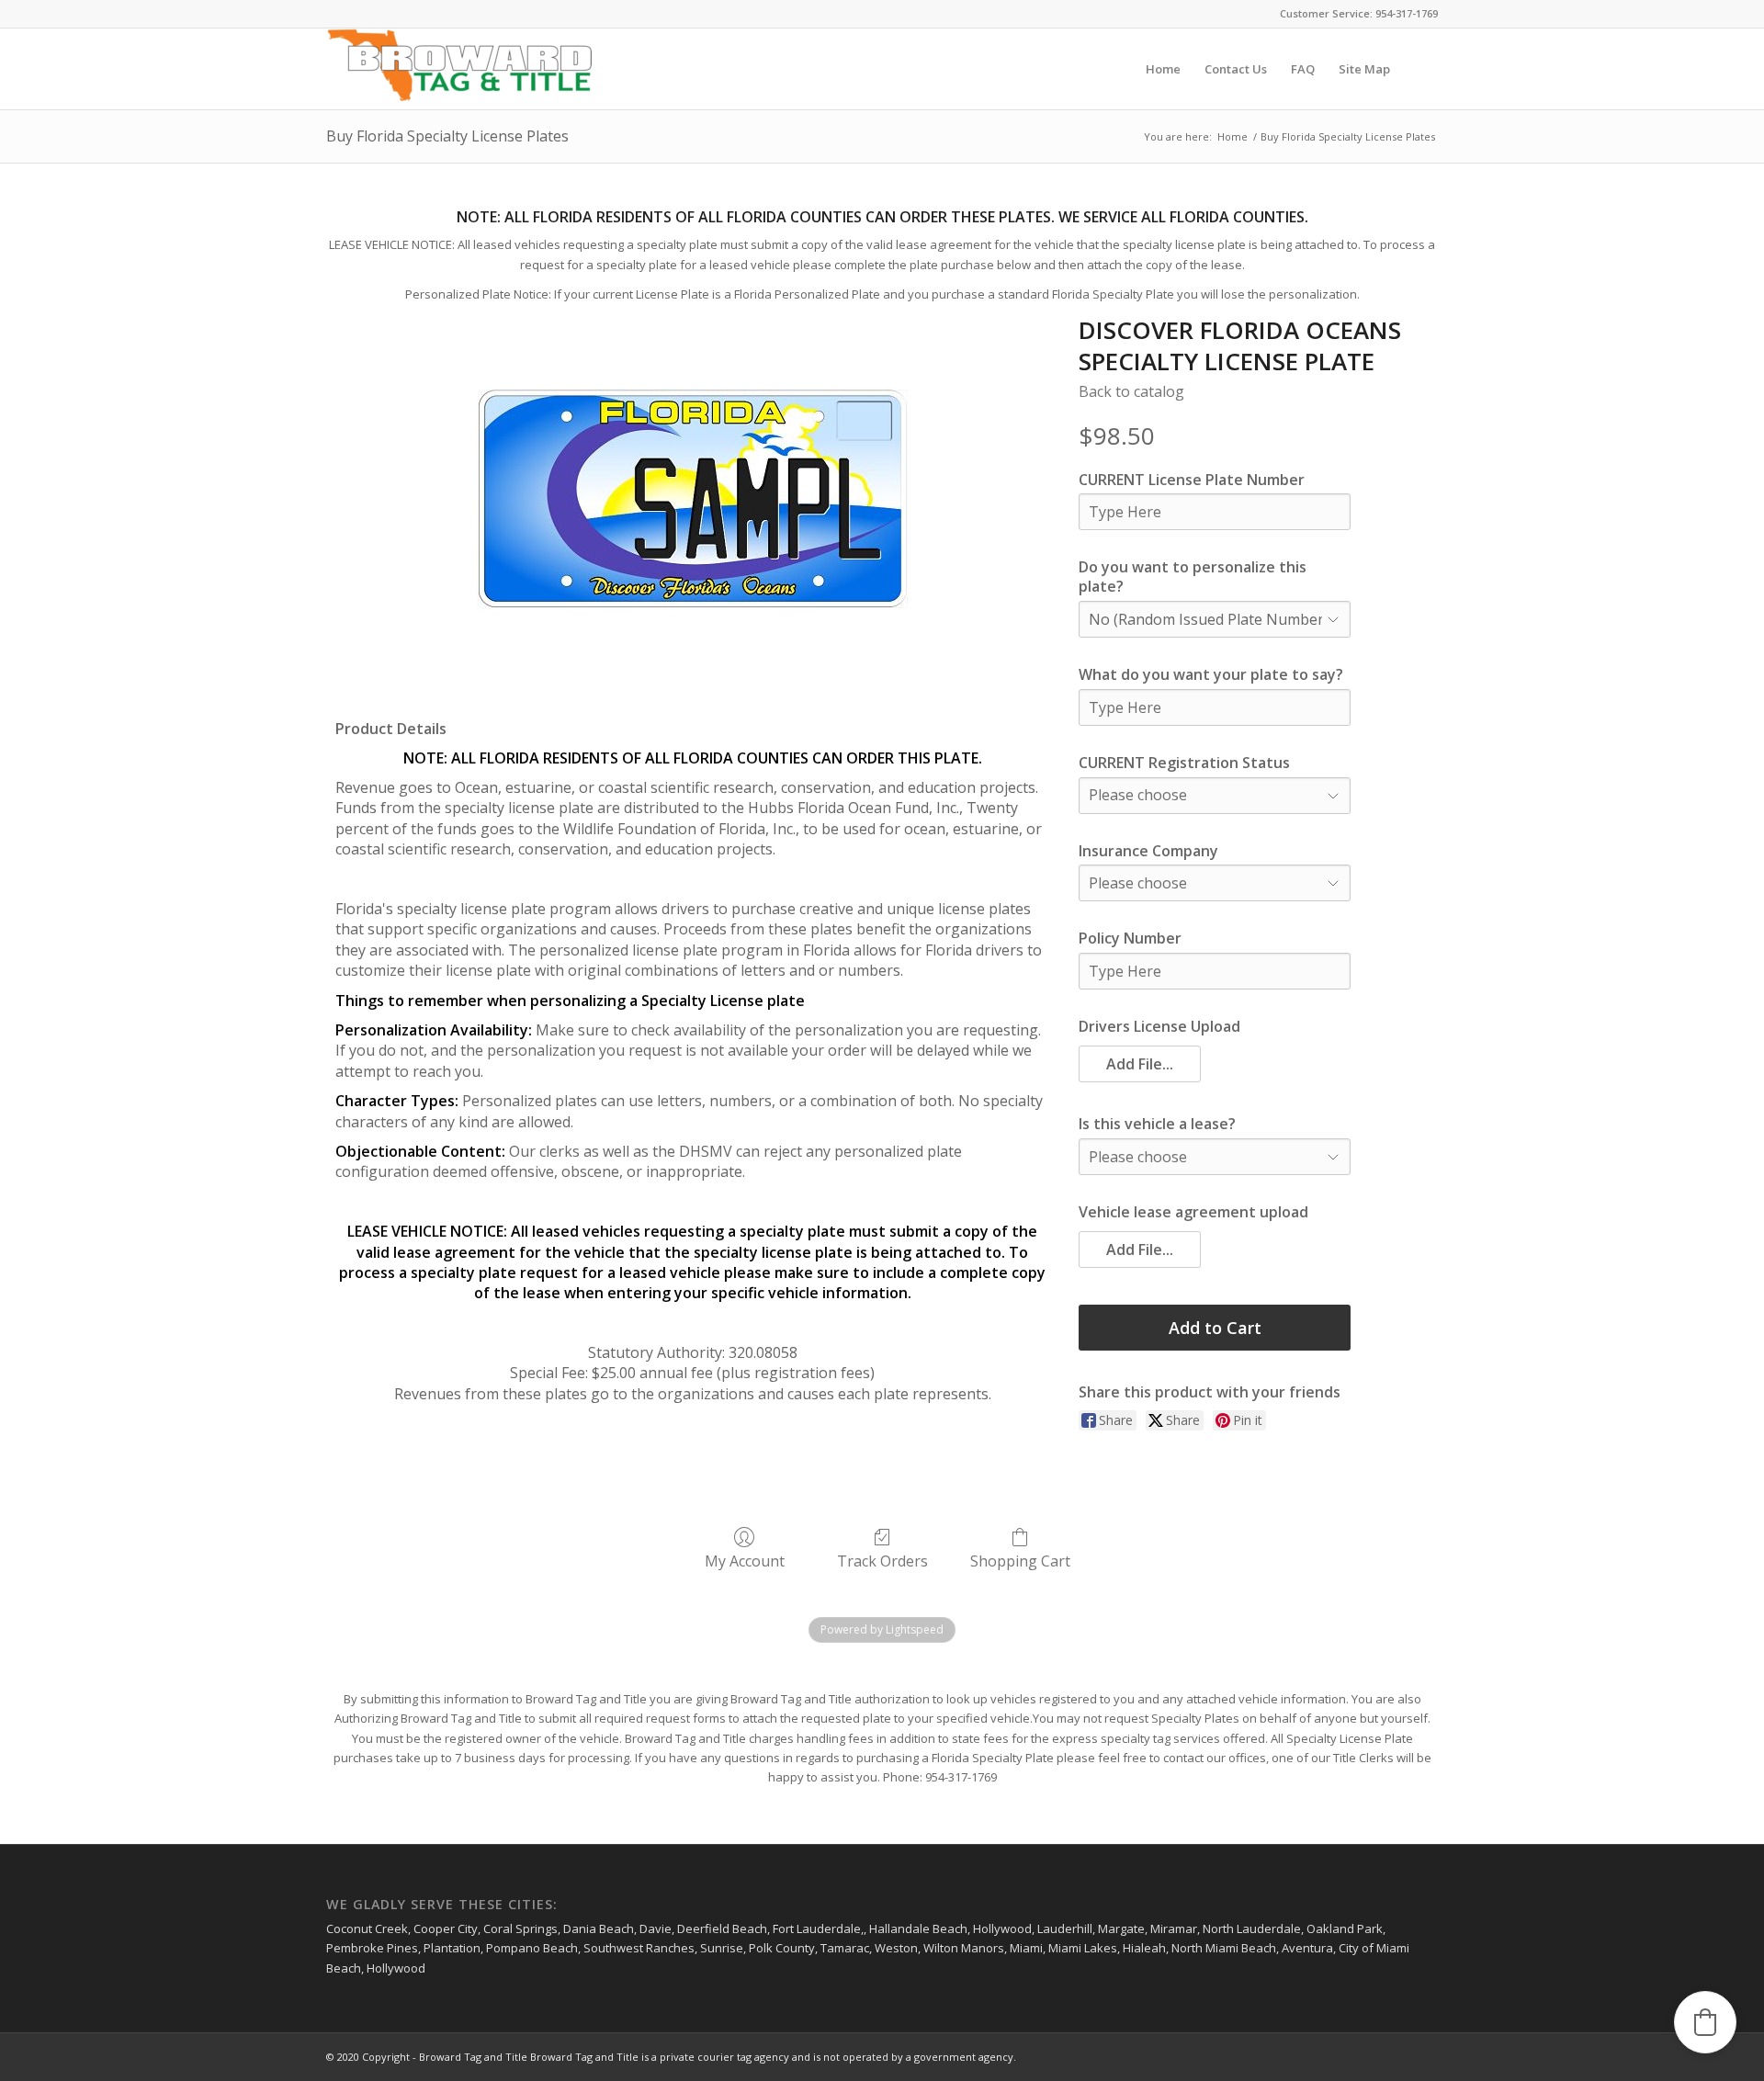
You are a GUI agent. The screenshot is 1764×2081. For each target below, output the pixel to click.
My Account (745, 1561)
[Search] (1420, 69)
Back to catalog (1131, 391)
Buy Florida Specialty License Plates (447, 136)
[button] (1140, 1064)
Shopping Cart (1020, 1561)
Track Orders (882, 1561)
